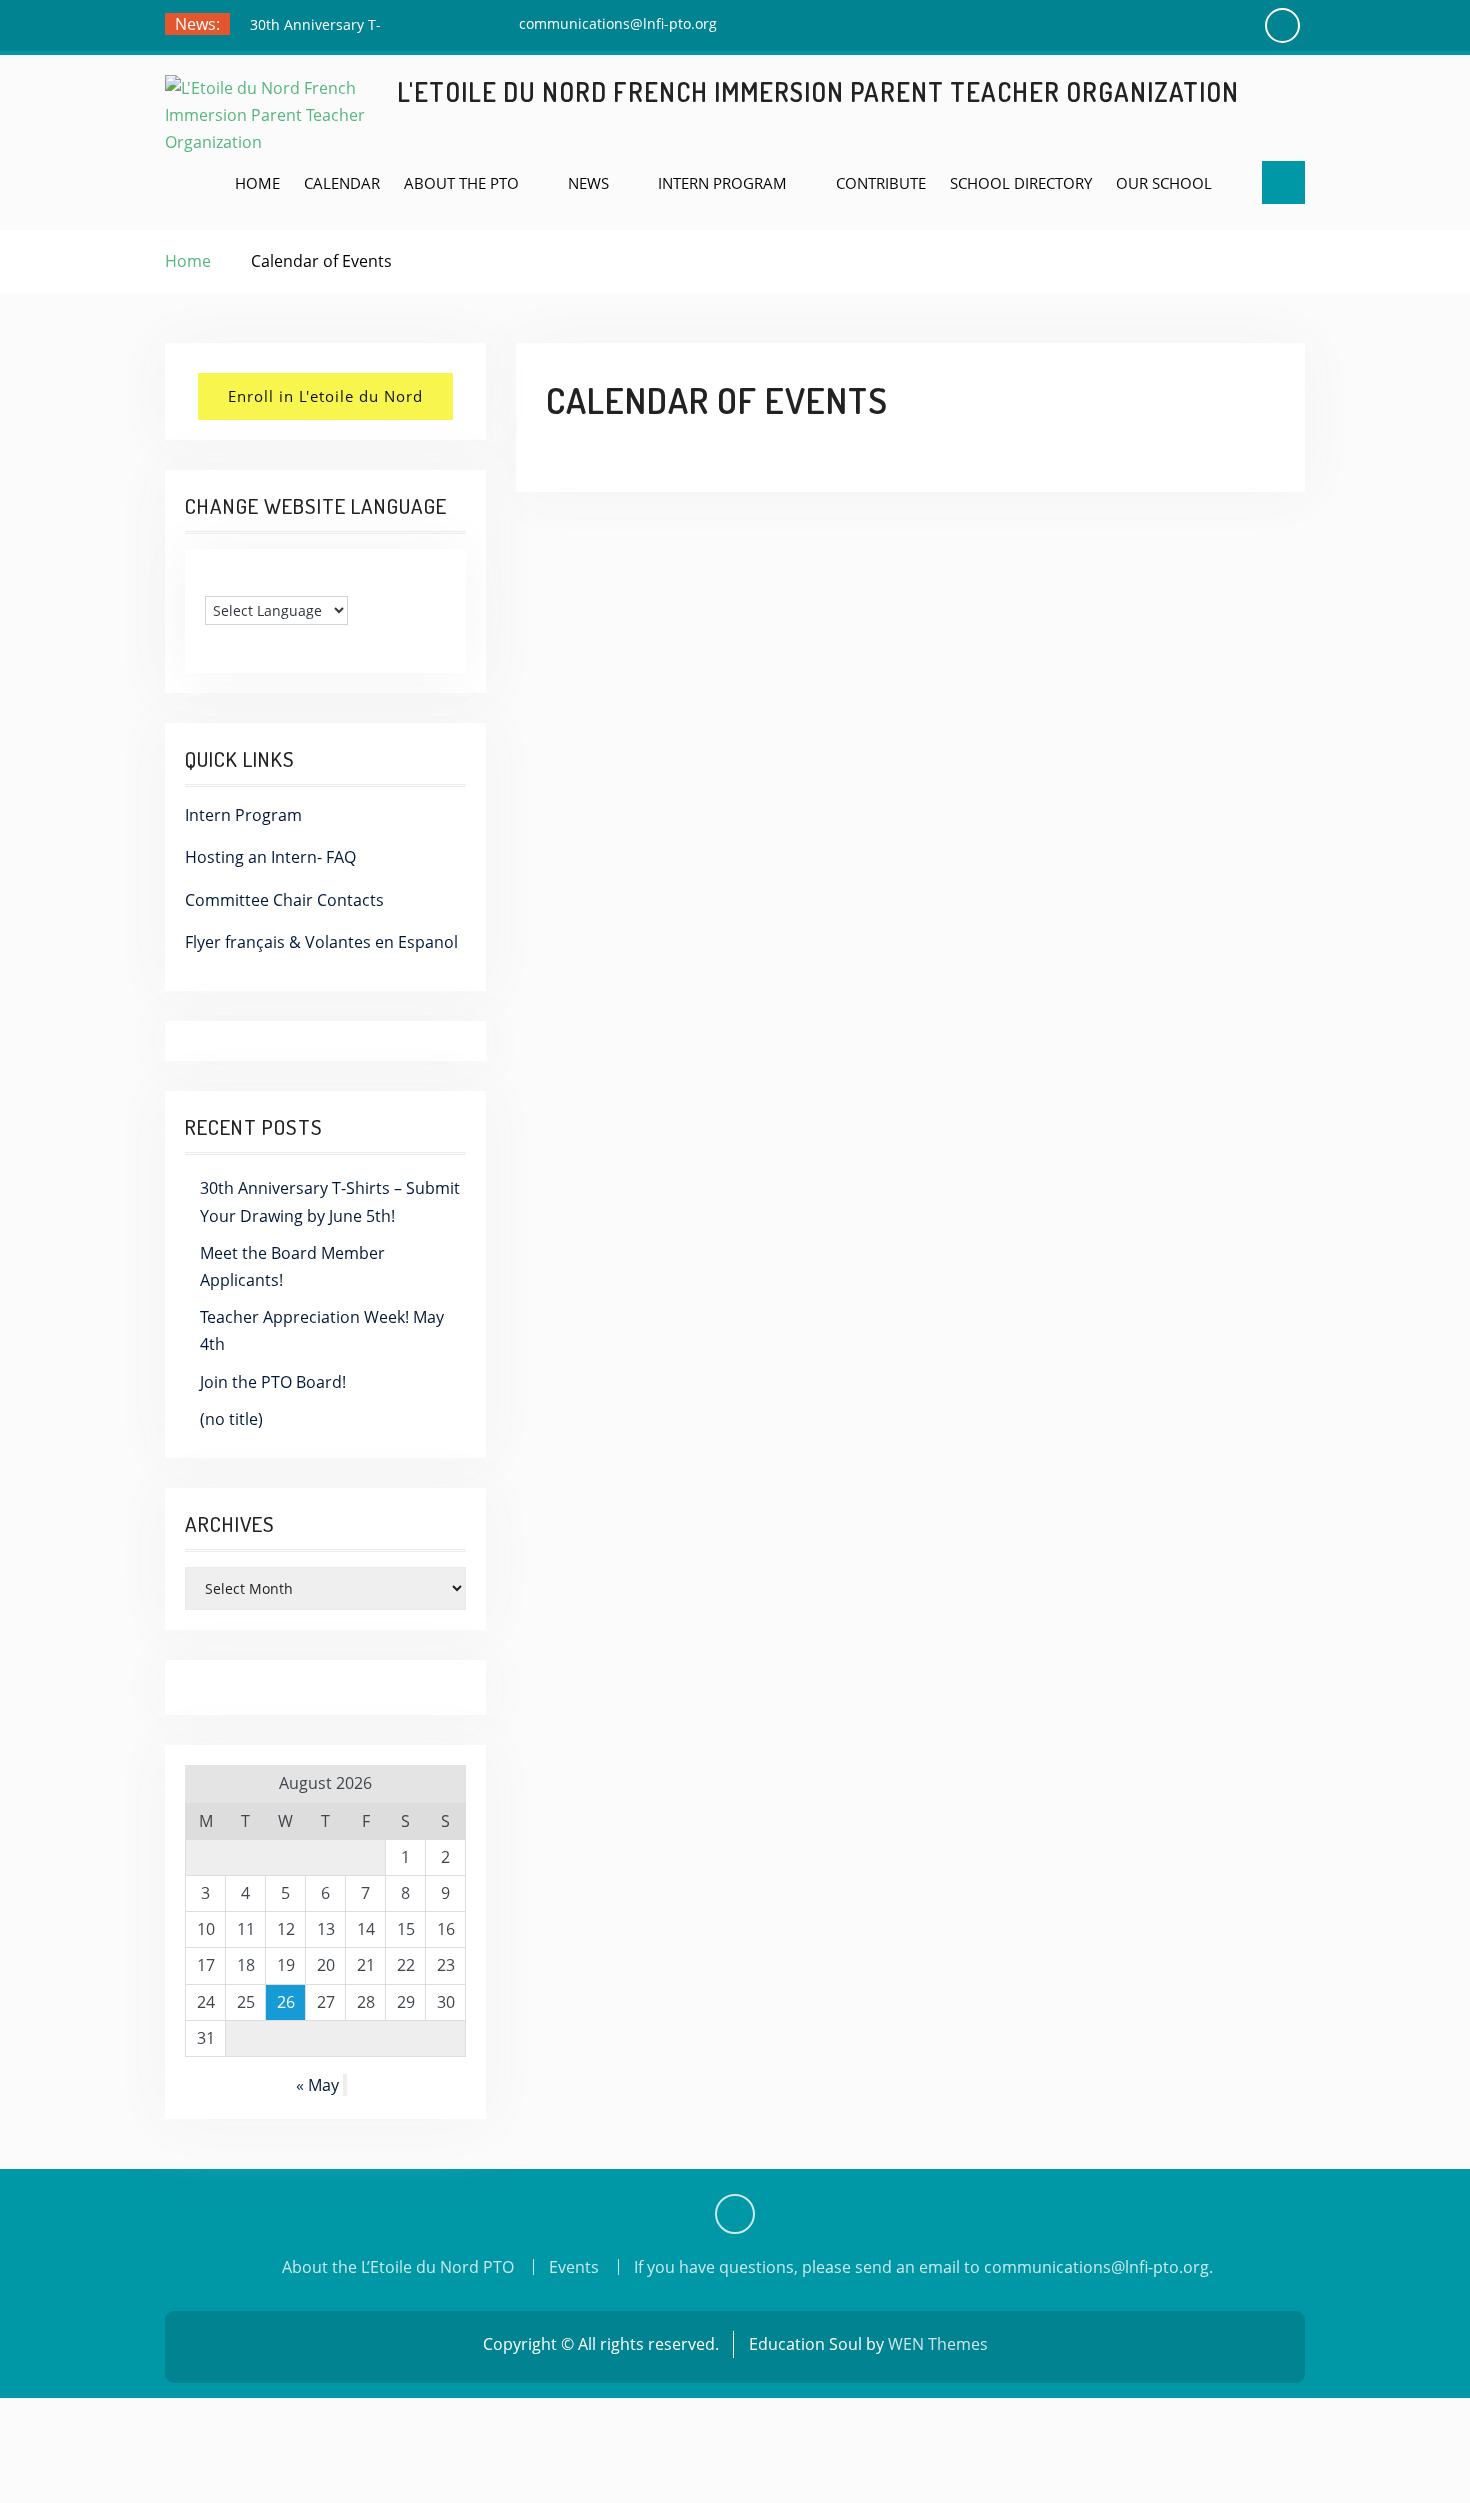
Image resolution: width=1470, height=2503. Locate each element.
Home (257, 183)
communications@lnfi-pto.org (618, 23)
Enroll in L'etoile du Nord (325, 396)
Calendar (342, 183)
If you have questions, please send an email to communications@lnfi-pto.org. (923, 2267)
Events (574, 2267)
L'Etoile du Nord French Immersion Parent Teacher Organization (818, 91)
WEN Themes (938, 2344)
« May (317, 2085)
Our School (1164, 183)
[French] (234, 580)
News (588, 183)
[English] (214, 580)
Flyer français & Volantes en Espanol (321, 942)
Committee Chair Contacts (284, 900)
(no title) (231, 1419)
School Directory (1021, 183)
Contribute (881, 183)
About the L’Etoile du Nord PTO (398, 2267)
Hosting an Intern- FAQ (270, 857)
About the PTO (461, 183)
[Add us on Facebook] (735, 2214)
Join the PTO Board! (273, 1382)
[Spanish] (254, 580)
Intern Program (722, 183)
